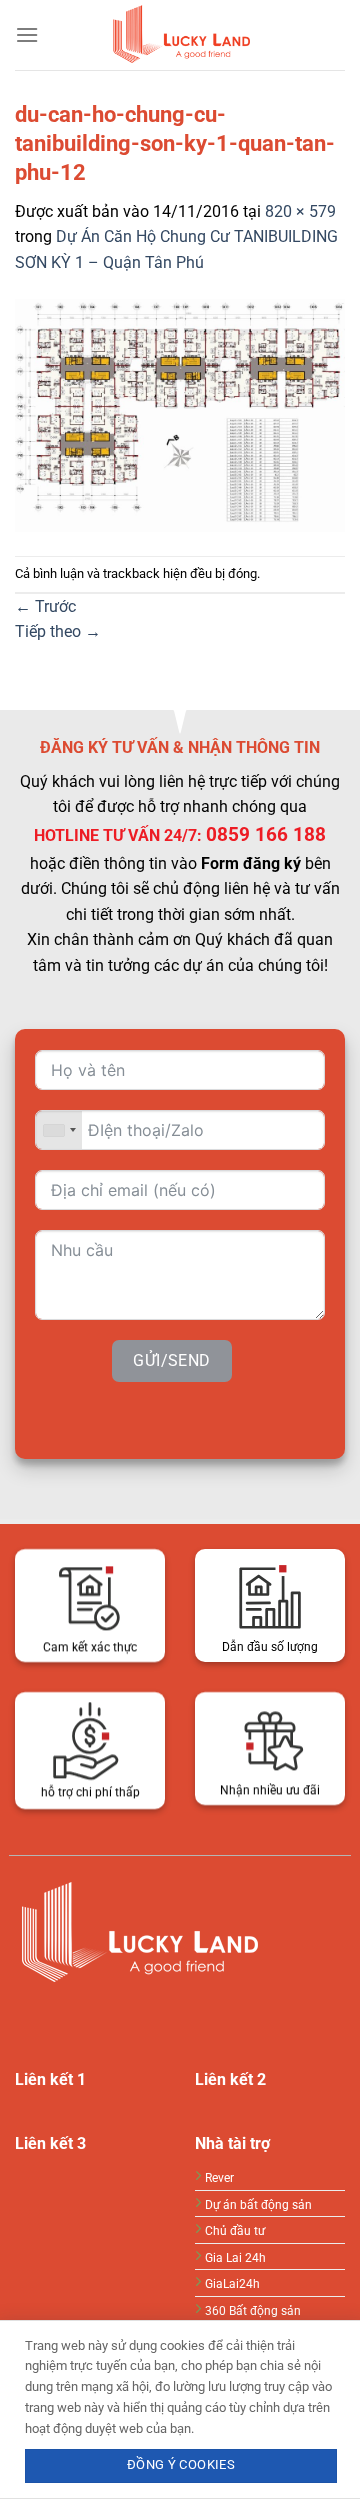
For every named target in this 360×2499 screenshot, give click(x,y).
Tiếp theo (58, 631)
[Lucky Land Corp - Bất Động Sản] (180, 35)
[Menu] (27, 34)
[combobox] (59, 1130)
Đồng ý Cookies (181, 2464)
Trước (45, 606)
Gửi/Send (172, 1361)
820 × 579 (300, 211)
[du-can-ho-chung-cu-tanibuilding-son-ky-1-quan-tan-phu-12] (180, 414)
